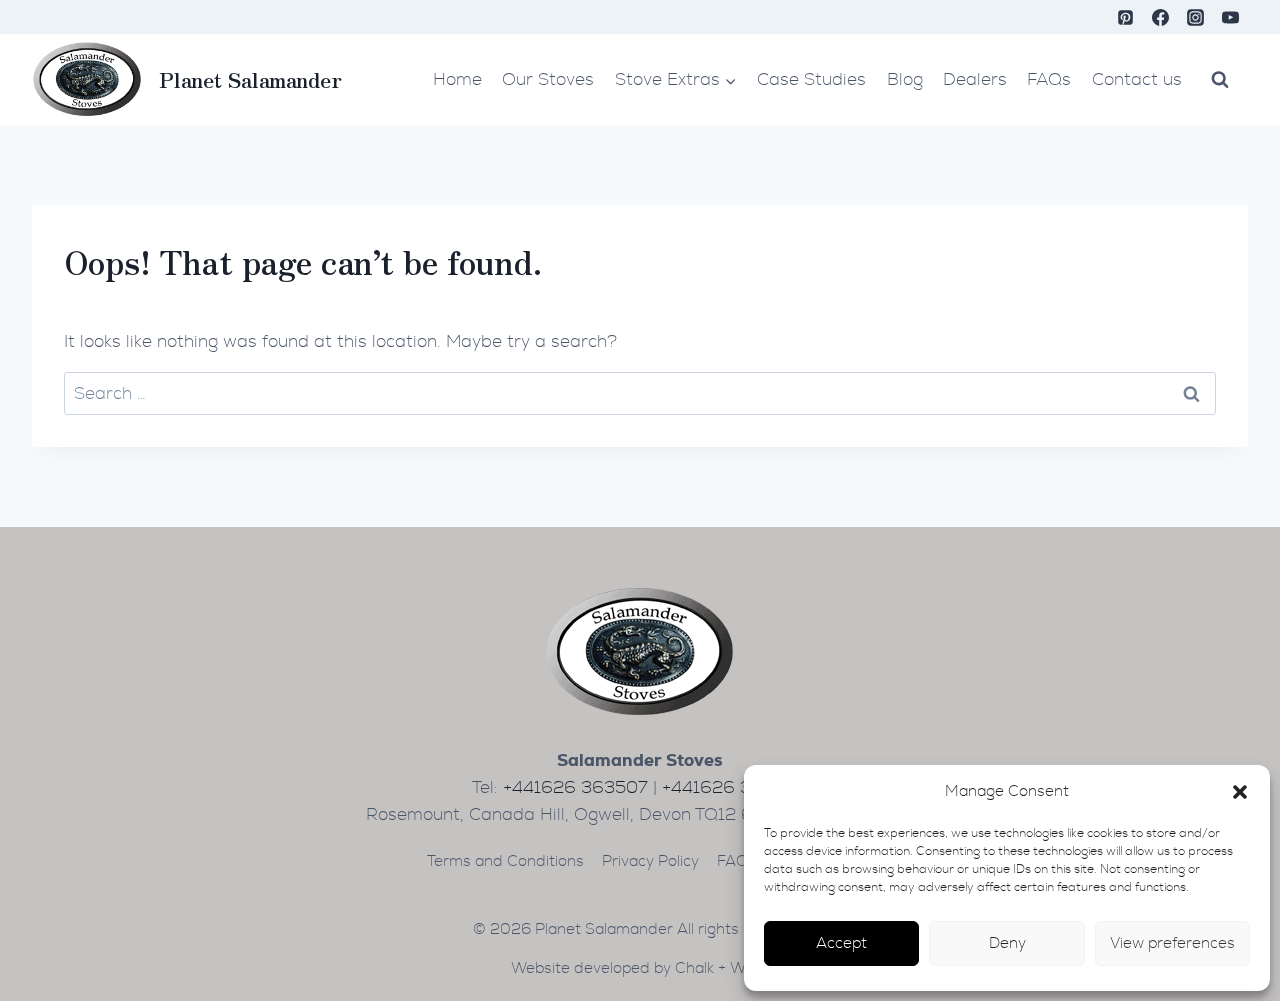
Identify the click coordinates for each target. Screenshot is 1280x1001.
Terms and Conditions (505, 861)
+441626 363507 (575, 787)
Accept (841, 943)
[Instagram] (1196, 17)
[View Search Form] (1220, 79)
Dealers (975, 79)
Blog (905, 79)
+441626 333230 (734, 787)
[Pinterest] (1126, 17)
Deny (1007, 943)
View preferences (1172, 943)
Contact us (1137, 79)
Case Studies (811, 79)
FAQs (1049, 79)
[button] (1240, 792)
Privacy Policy (650, 861)
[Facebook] (1161, 17)
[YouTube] (1231, 17)
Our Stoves (548, 79)
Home (457, 79)
